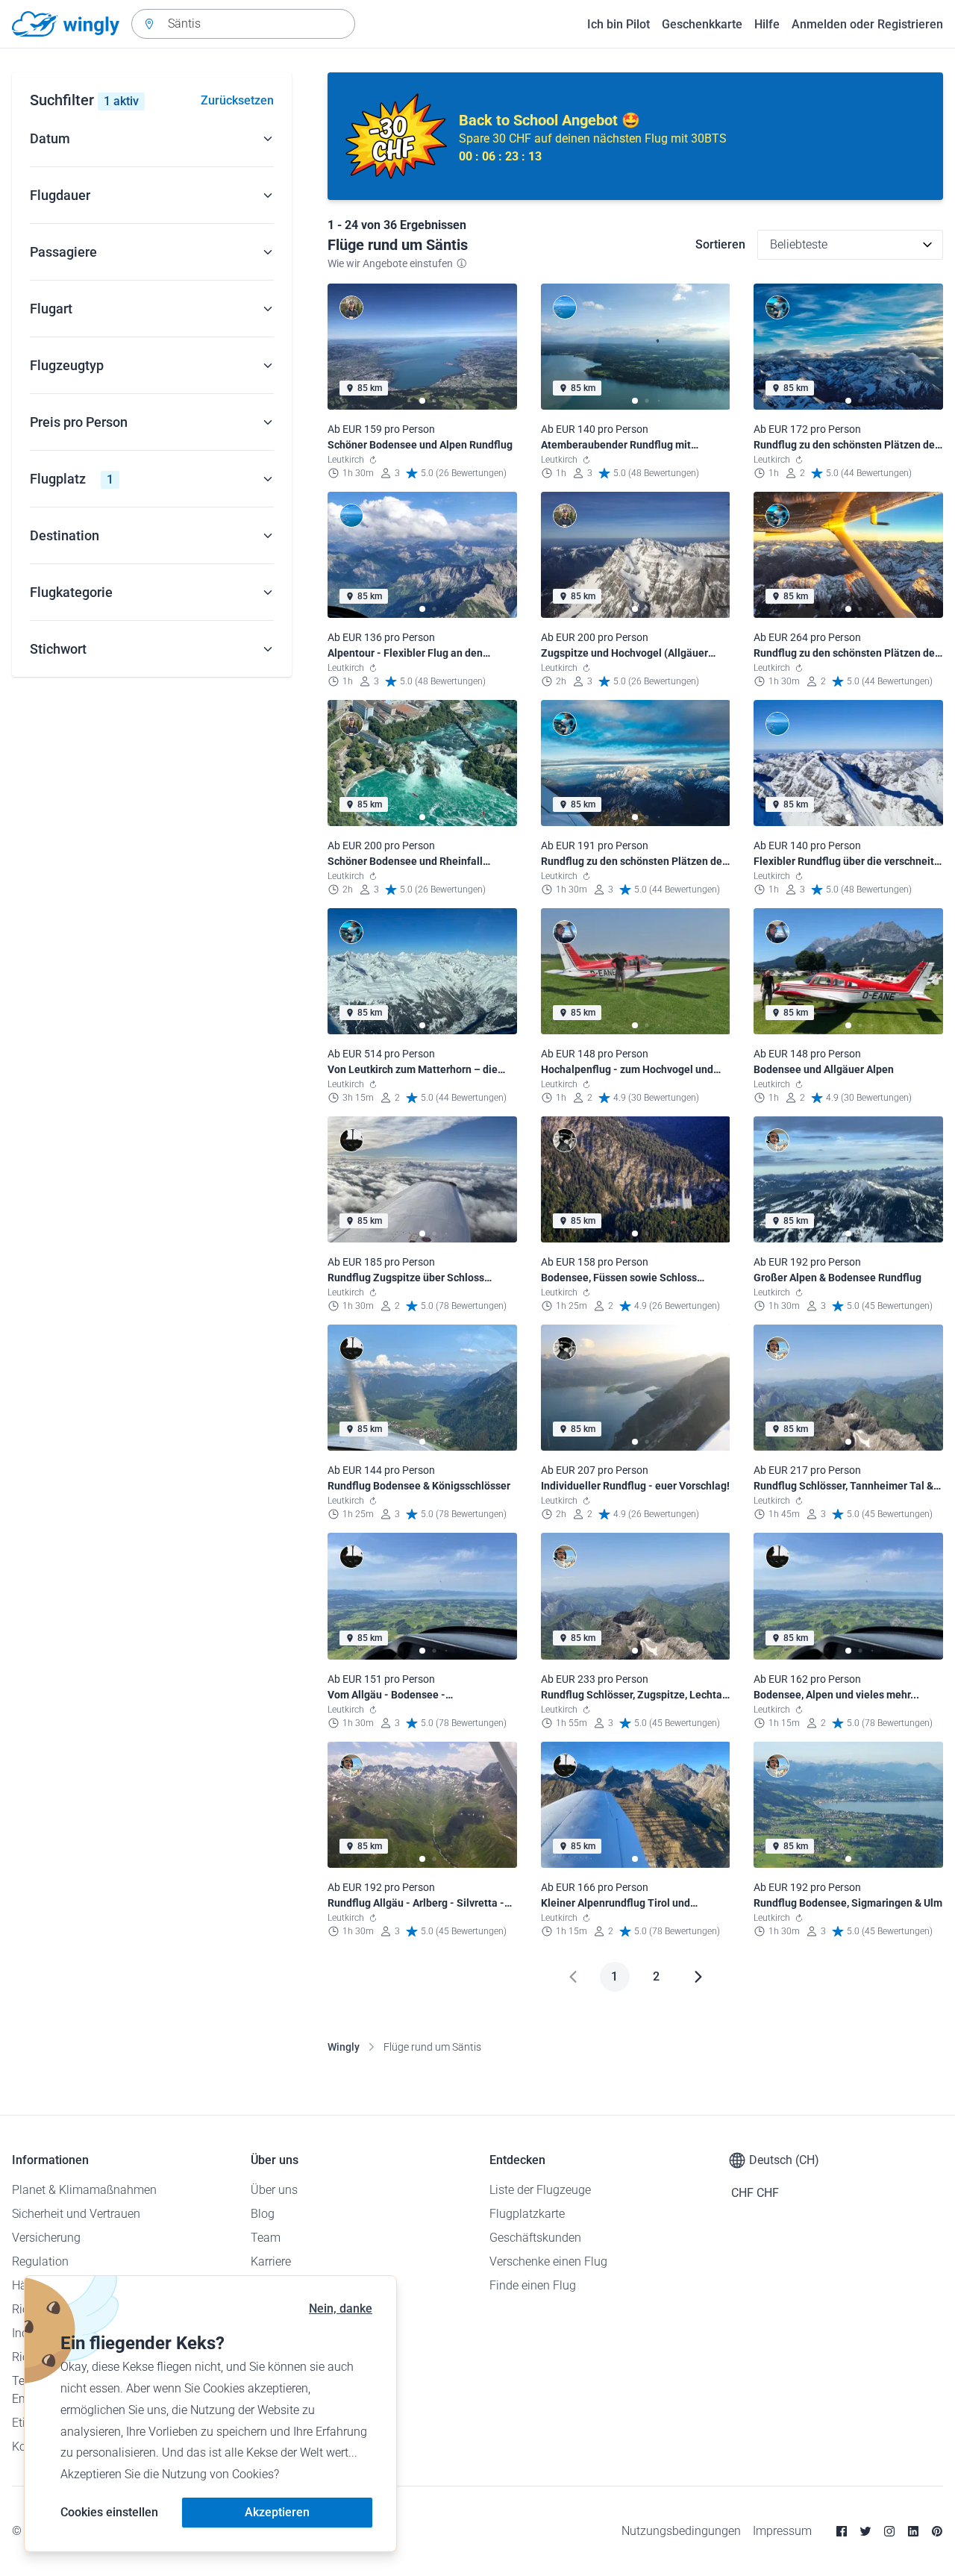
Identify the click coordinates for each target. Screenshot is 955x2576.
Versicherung (46, 2238)
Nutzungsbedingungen (681, 2531)
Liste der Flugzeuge (540, 2190)
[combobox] (243, 24)
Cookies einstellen (109, 2512)
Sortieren (720, 244)
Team (266, 2238)
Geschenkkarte (702, 24)
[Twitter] (865, 2531)
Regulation (40, 2261)
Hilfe (767, 24)
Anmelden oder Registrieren (867, 24)
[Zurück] (573, 1977)
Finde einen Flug (533, 2285)
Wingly (344, 2047)
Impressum (782, 2531)
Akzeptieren (277, 2512)
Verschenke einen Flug (548, 2261)
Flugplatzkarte (527, 2214)
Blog (263, 2214)
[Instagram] (889, 2531)
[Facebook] (842, 2531)
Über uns (274, 2190)
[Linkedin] (913, 2531)
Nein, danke (341, 2308)
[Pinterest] (937, 2531)
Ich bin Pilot (619, 24)
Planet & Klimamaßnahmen (84, 2190)
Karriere (271, 2261)
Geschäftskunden (535, 2238)
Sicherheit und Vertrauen (76, 2214)
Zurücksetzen (237, 100)
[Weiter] (698, 1977)
